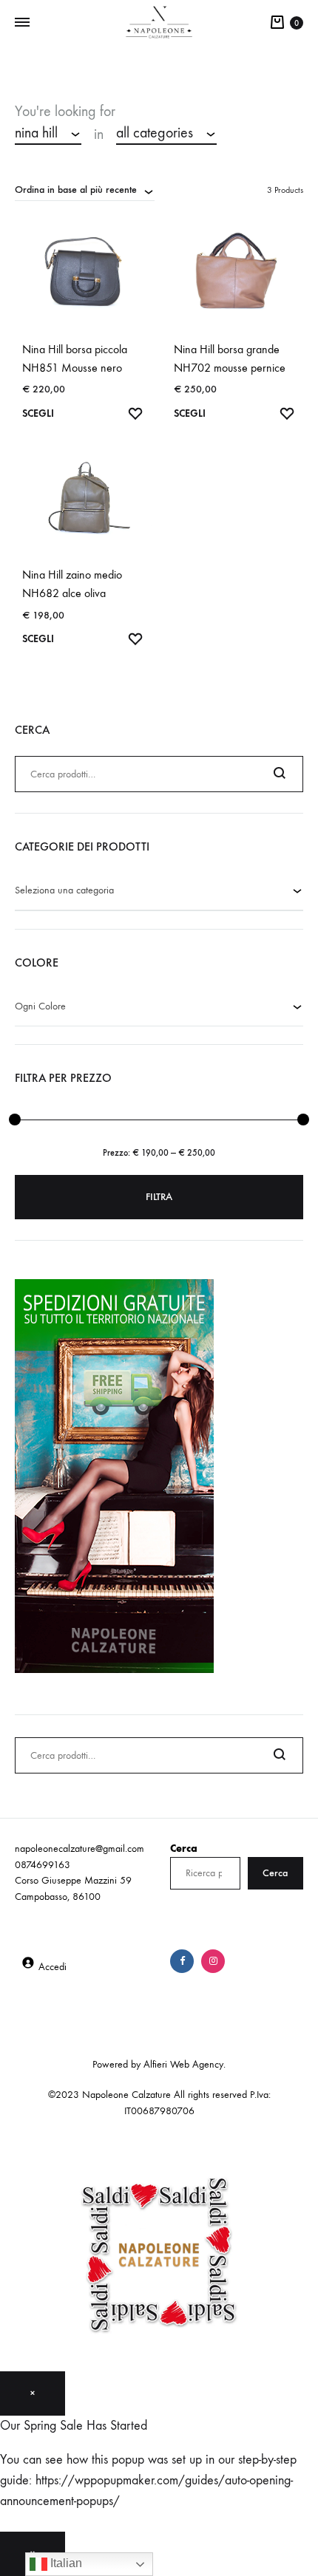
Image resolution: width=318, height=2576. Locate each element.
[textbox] (159, 891)
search (256, 134)
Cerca (184, 1848)
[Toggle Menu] (22, 23)
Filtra (159, 1197)
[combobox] (48, 134)
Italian (65, 2563)
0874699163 (43, 1865)
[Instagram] (213, 1961)
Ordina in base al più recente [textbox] (76, 190)
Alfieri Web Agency (183, 2064)
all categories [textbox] (155, 133)
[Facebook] (182, 1961)
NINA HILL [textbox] (36, 133)
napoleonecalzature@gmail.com (79, 1848)
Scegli (38, 413)
